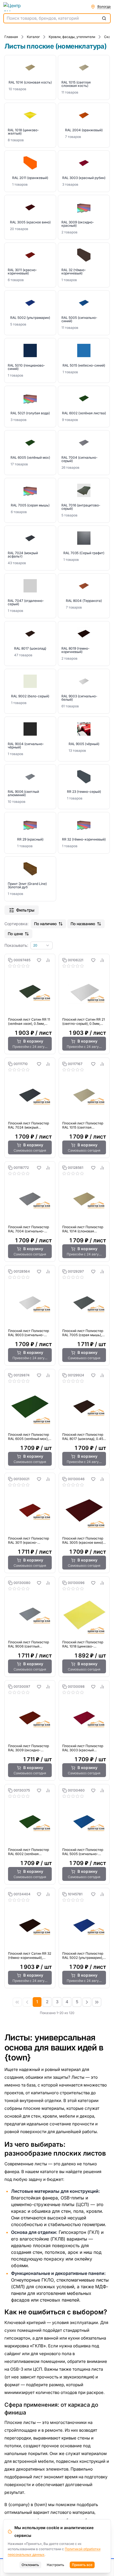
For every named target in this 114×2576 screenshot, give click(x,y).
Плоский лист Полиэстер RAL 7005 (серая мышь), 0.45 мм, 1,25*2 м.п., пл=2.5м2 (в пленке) (83, 1333)
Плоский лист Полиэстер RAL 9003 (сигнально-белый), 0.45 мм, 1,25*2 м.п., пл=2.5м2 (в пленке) (28, 1333)
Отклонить (30, 2565)
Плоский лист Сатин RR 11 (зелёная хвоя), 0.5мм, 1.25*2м (29, 1021)
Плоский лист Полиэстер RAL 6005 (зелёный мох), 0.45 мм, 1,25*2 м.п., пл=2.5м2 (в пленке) (28, 1437)
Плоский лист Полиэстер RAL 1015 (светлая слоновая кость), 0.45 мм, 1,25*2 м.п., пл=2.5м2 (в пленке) (83, 1125)
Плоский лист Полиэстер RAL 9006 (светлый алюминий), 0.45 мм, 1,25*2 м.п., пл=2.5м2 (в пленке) (28, 1644)
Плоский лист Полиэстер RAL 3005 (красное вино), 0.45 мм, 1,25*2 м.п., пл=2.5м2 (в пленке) (83, 1540)
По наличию (45, 924)
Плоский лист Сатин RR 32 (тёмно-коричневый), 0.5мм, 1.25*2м (30, 1956)
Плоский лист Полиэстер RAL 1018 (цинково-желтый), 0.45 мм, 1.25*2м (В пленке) (84, 1644)
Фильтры (25, 910)
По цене (15, 934)
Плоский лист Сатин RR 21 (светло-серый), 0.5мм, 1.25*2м (84, 1021)
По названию (83, 924)
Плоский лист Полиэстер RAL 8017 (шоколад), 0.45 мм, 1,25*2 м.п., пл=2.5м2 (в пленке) (83, 1437)
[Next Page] (87, 2002)
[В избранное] (39, 960)
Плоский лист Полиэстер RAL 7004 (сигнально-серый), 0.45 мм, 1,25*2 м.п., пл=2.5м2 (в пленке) (28, 1229)
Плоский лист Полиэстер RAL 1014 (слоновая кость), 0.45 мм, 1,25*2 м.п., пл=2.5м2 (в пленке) (83, 1229)
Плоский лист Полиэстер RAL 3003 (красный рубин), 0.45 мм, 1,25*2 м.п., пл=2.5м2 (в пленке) (83, 1748)
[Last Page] (97, 2002)
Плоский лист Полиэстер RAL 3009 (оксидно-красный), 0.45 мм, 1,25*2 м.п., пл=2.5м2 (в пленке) (29, 1748)
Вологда (104, 7)
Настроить (55, 2565)
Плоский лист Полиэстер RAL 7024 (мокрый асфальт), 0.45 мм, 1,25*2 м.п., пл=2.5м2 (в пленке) (29, 1125)
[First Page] (17, 2002)
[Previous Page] (27, 2002)
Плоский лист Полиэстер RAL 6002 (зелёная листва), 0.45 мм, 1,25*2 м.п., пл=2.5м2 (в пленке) (28, 1852)
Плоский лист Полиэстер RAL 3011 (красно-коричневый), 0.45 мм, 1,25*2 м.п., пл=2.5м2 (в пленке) (28, 1540)
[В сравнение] (48, 960)
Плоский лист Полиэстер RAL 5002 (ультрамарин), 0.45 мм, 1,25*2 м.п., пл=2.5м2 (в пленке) (83, 1956)
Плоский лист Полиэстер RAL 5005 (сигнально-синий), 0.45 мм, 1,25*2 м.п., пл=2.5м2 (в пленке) (83, 1852)
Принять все (82, 2565)
